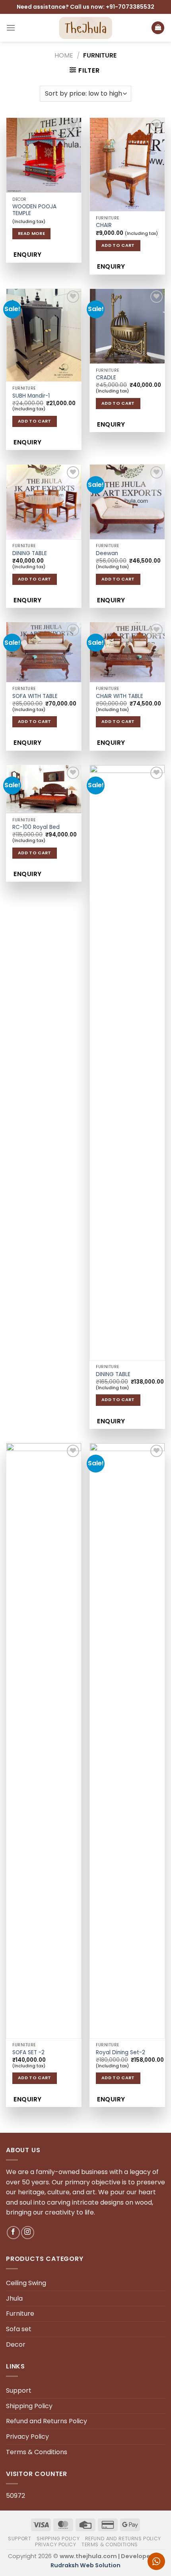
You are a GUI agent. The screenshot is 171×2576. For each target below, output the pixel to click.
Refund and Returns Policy (47, 2421)
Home (64, 55)
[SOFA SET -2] (44, 1741)
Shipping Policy (29, 2406)
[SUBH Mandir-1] (44, 335)
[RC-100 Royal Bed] (44, 789)
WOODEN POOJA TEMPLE (34, 210)
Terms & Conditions (37, 2452)
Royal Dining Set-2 (120, 2053)
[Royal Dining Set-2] (127, 1741)
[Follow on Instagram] (28, 2233)
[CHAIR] (127, 164)
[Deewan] (127, 502)
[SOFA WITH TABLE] (44, 652)
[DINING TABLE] (44, 502)
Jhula (14, 2298)
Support (19, 2390)
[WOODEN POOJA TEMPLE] (44, 155)
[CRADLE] (127, 326)
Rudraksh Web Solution (85, 2565)
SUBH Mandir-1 (31, 396)
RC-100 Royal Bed (36, 827)
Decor (16, 2344)
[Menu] (11, 28)
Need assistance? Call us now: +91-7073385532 (85, 7)
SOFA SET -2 (28, 2053)
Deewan (107, 554)
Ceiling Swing (26, 2283)
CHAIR (104, 225)
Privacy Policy (27, 2437)
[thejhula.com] (86, 28)
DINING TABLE (30, 554)
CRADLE (106, 378)
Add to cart (118, 245)
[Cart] (158, 28)
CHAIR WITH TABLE (120, 696)
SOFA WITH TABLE (35, 696)
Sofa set (19, 2329)
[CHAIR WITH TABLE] (127, 652)
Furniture (20, 2314)
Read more (31, 234)
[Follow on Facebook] (13, 2233)
